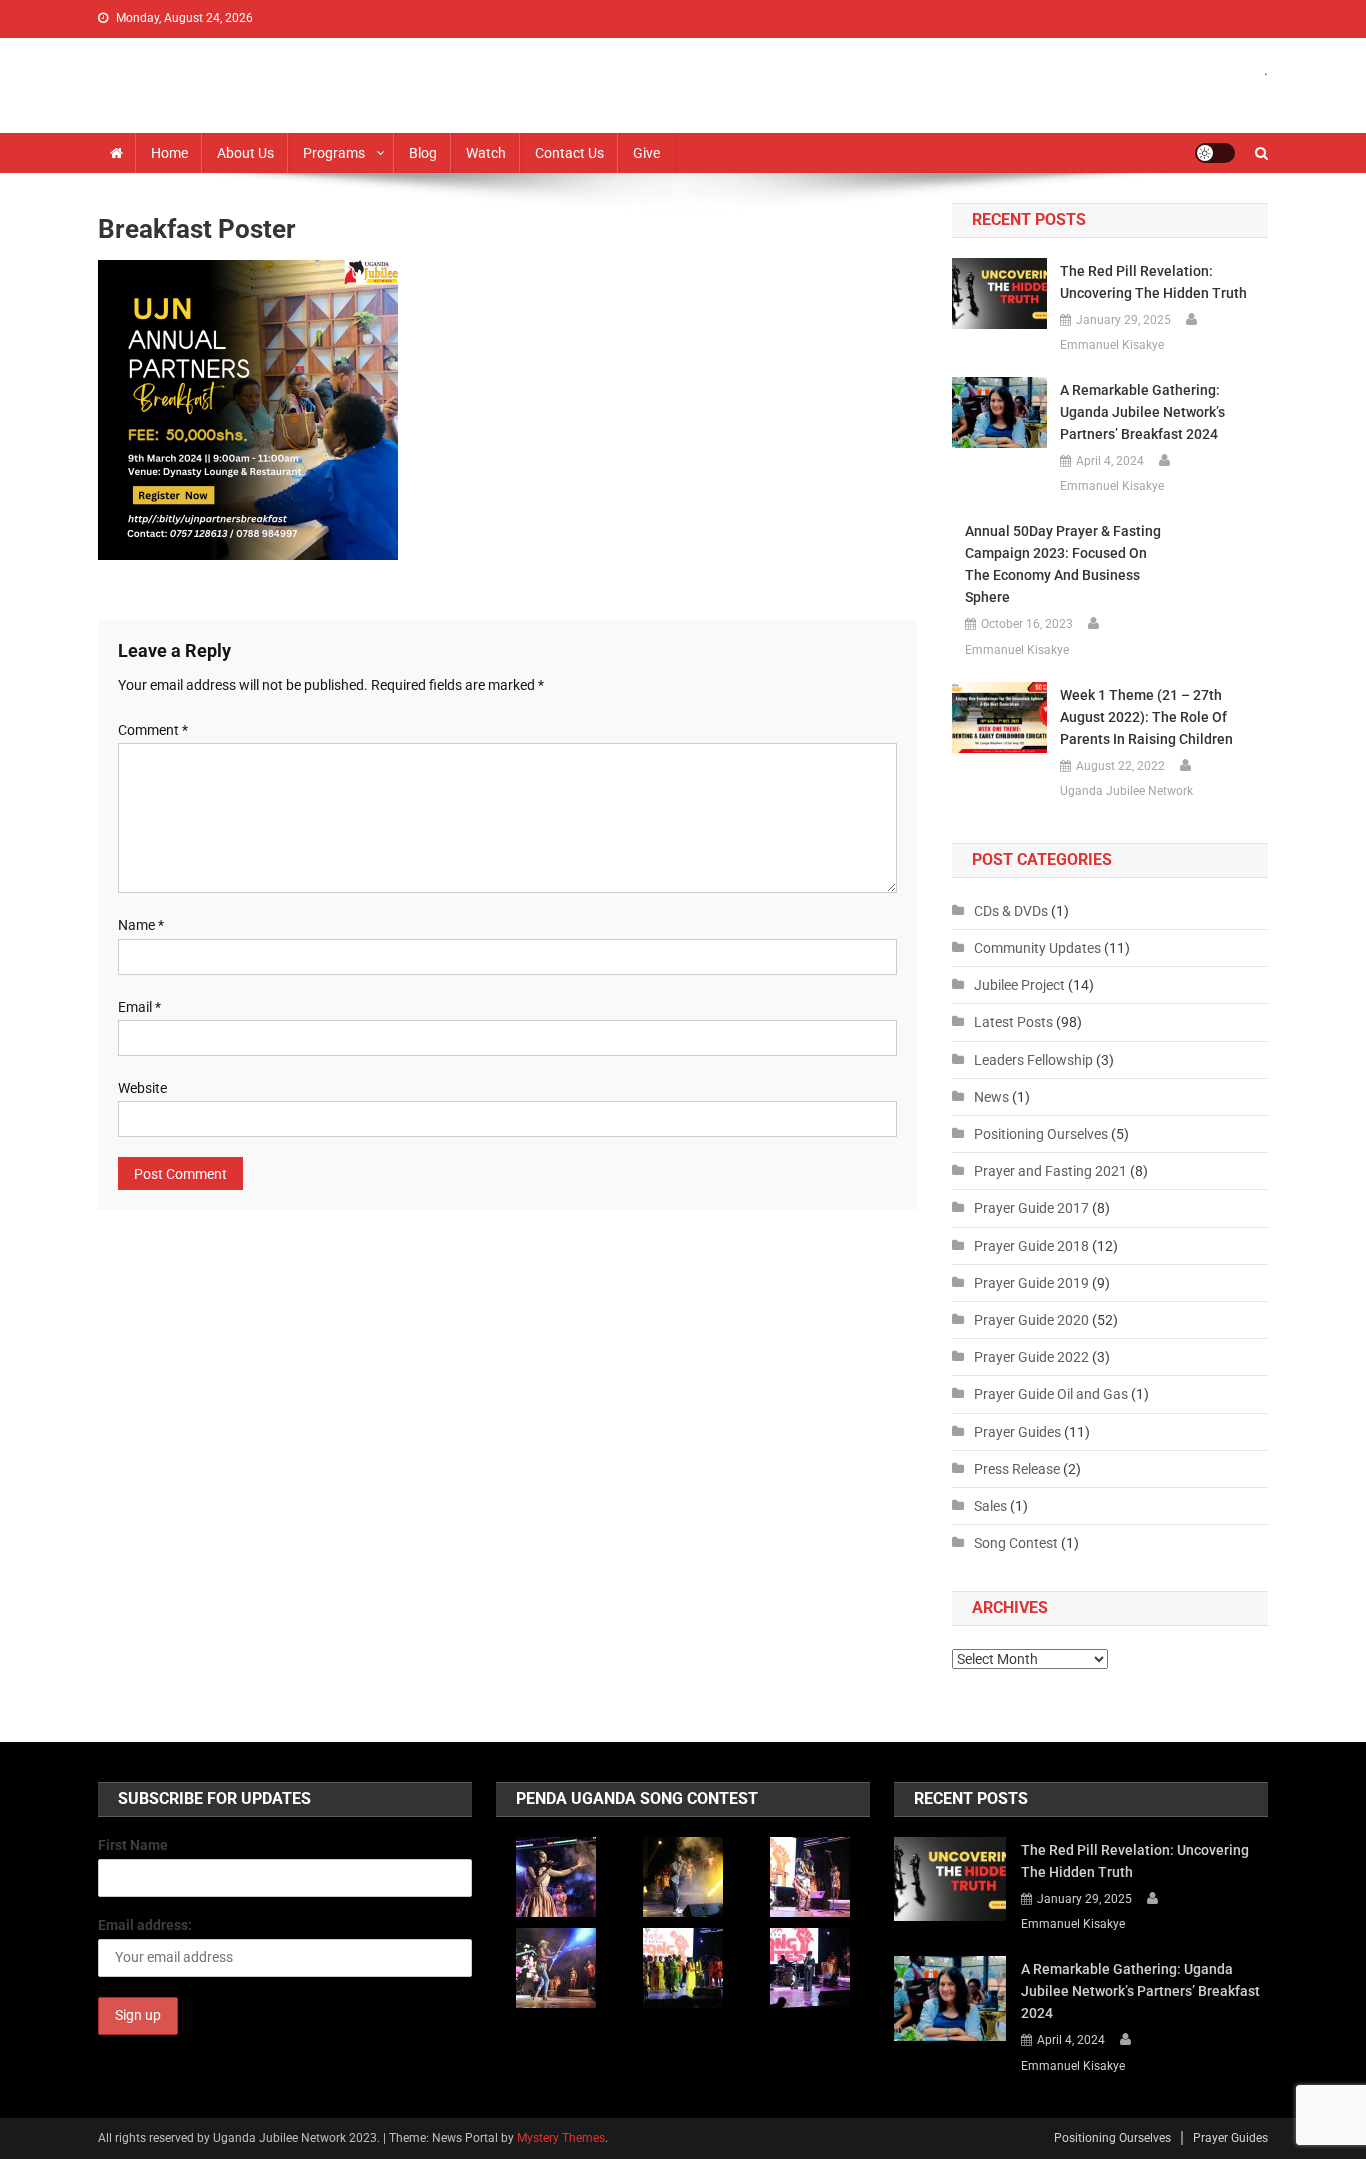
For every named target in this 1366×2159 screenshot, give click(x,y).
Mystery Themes (561, 2138)
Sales (990, 1506)
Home (169, 153)
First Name (133, 1845)
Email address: (145, 1925)
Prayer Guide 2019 (1031, 1283)
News (991, 1097)
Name (141, 925)
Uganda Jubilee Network (1126, 791)
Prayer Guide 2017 (1031, 1208)
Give (646, 153)
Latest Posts (1013, 1022)
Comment (153, 730)
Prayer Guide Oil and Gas (1051, 1394)
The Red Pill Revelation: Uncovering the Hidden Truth (1153, 282)
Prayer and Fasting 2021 (1050, 1171)
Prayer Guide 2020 (1031, 1320)
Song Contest (1016, 1543)
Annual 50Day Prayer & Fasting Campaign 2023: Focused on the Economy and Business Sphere (1063, 564)
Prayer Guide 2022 (1031, 1357)
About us (245, 153)
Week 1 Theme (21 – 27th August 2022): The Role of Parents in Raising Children (1146, 717)
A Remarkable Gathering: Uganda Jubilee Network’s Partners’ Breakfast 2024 (1142, 412)
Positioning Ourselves (1041, 1134)
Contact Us (569, 153)
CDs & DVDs (1011, 911)
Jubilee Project (1019, 985)
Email (139, 1007)
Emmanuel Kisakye (1112, 345)
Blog (423, 153)
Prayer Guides (1017, 1432)
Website (142, 1088)
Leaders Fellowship (1033, 1060)
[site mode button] (1215, 153)
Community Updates (1037, 948)
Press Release (1017, 1469)
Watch (486, 153)
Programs (334, 153)
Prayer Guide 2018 (1031, 1246)
